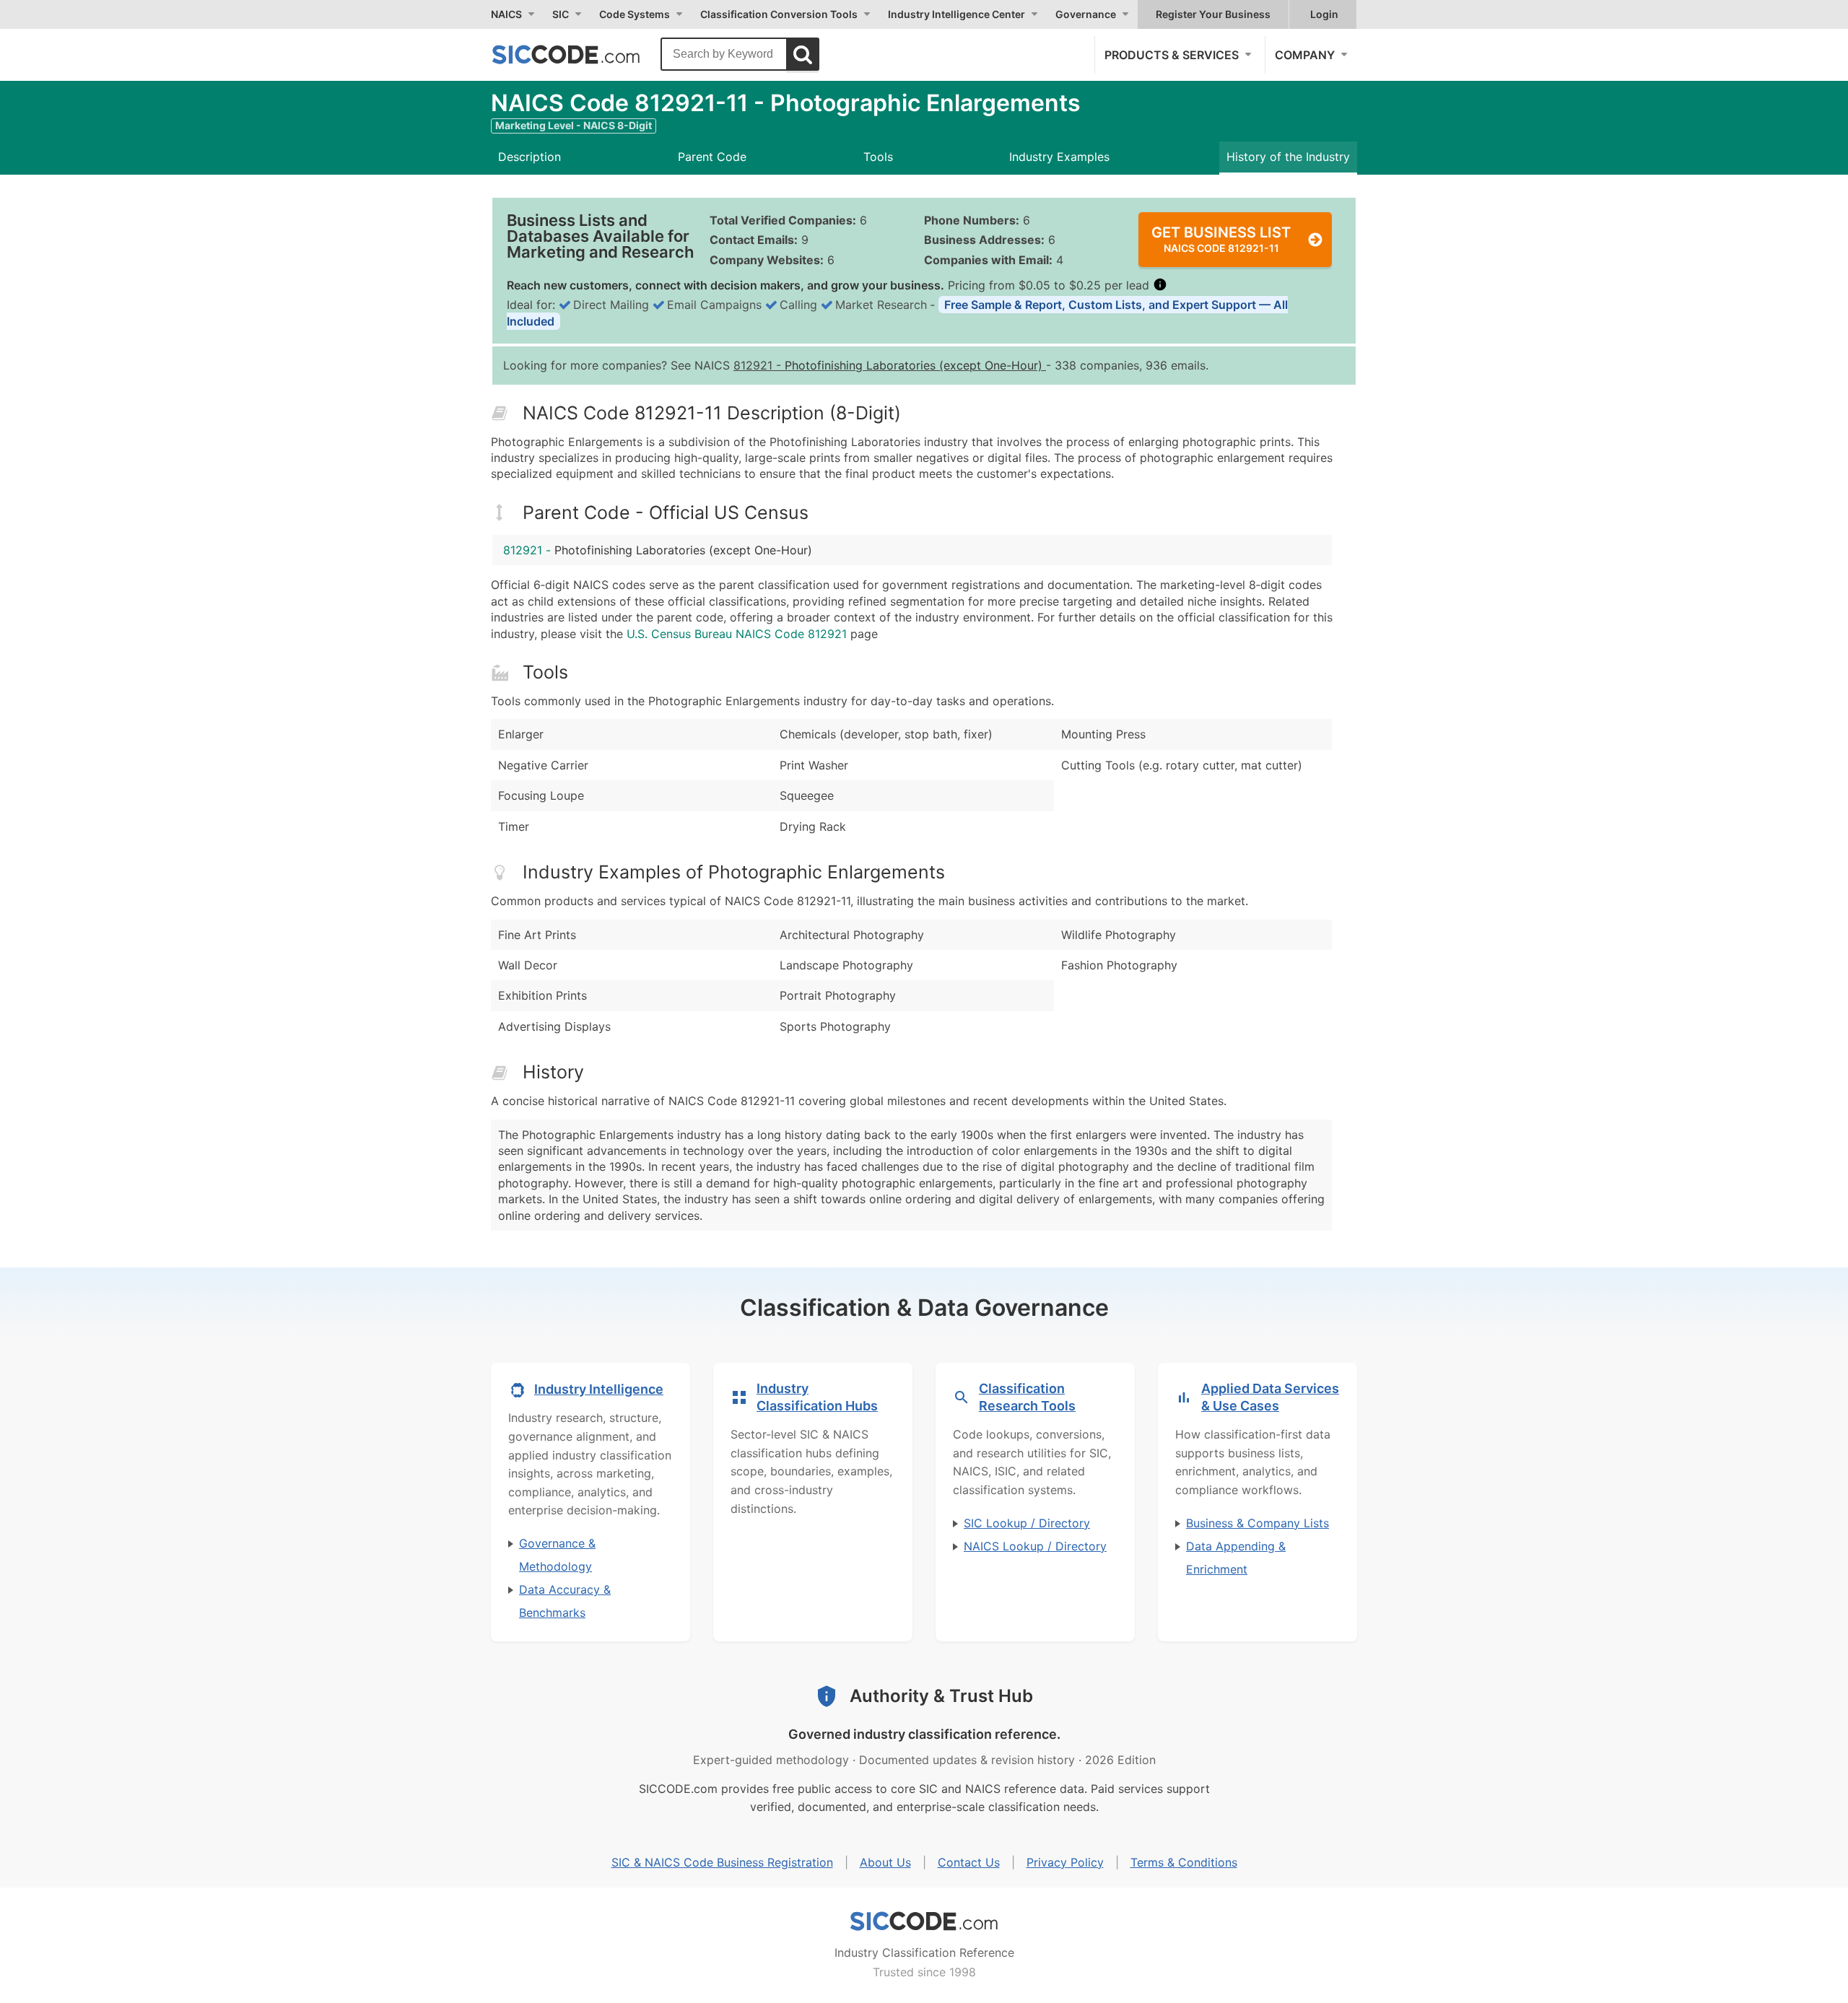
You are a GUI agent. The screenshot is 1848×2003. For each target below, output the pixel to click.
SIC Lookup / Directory (1027, 1523)
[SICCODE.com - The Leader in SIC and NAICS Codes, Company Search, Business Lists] (581, 54)
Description (529, 157)
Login (1324, 14)
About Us (885, 1862)
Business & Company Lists (1258, 1523)
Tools (878, 157)
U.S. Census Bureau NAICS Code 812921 (737, 634)
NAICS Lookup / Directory (1035, 1546)
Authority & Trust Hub (941, 1696)
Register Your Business (1213, 14)
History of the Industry (1288, 157)
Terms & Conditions (1184, 1862)
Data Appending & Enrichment (1236, 1558)
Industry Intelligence (599, 1389)
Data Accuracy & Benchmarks (565, 1601)
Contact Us (969, 1862)
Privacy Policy (1065, 1862)
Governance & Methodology (557, 1555)
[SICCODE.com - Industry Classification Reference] (924, 1921)
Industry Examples (1059, 157)
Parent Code (712, 157)
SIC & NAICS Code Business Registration (722, 1862)
